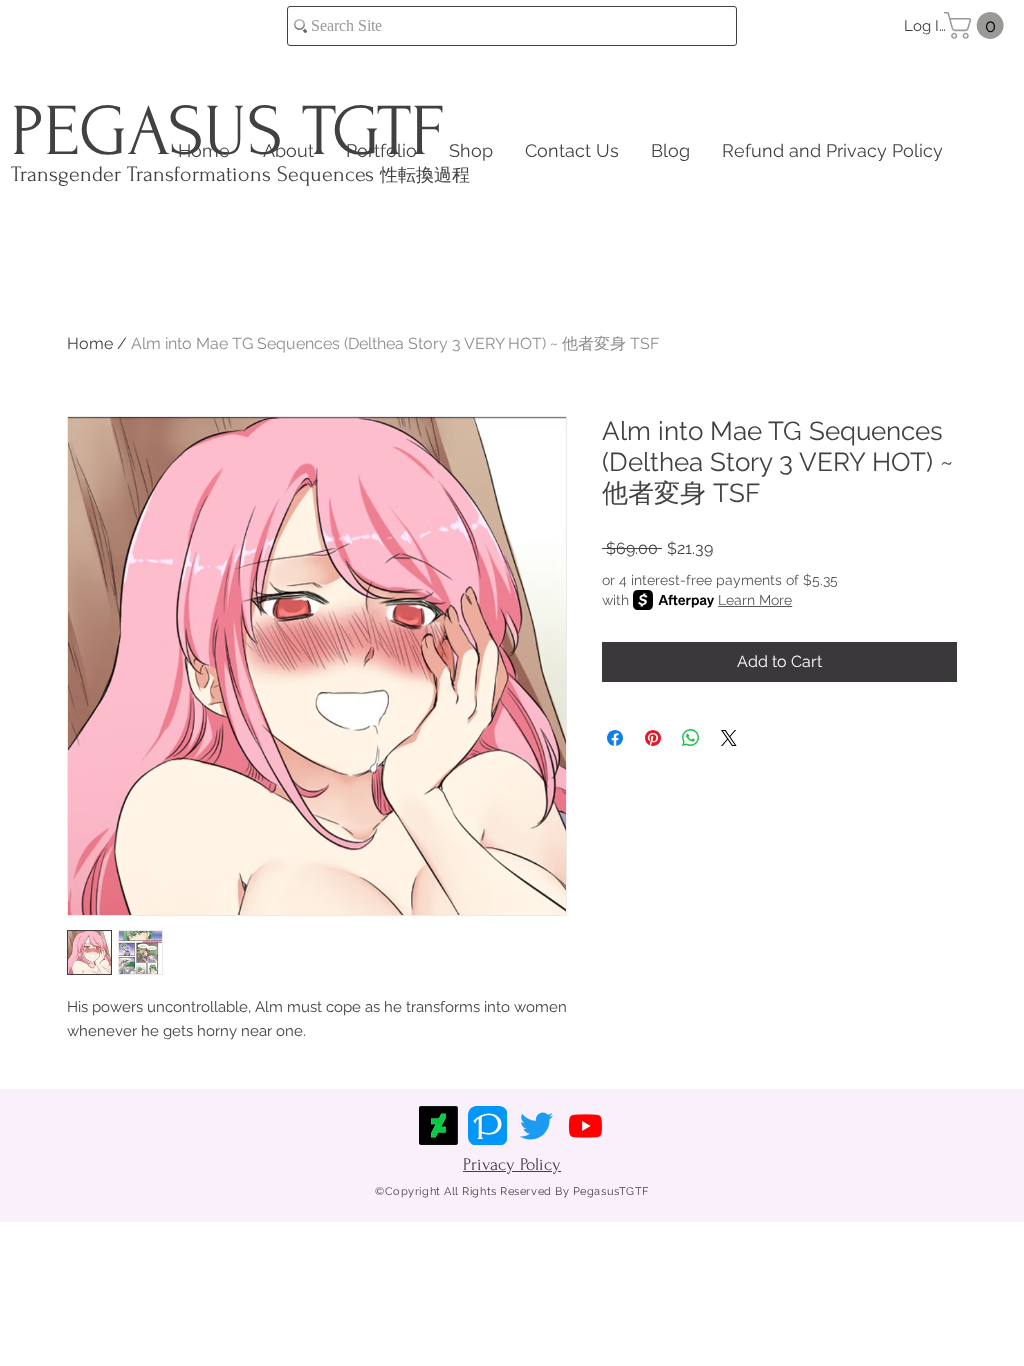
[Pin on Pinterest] (653, 738)
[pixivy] (487, 1125)
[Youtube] (585, 1125)
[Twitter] (536, 1125)
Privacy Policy (512, 1164)
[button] (977, 25)
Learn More (755, 600)
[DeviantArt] (438, 1125)
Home (90, 343)
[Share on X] (729, 738)
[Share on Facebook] (615, 738)
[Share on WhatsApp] (691, 738)
